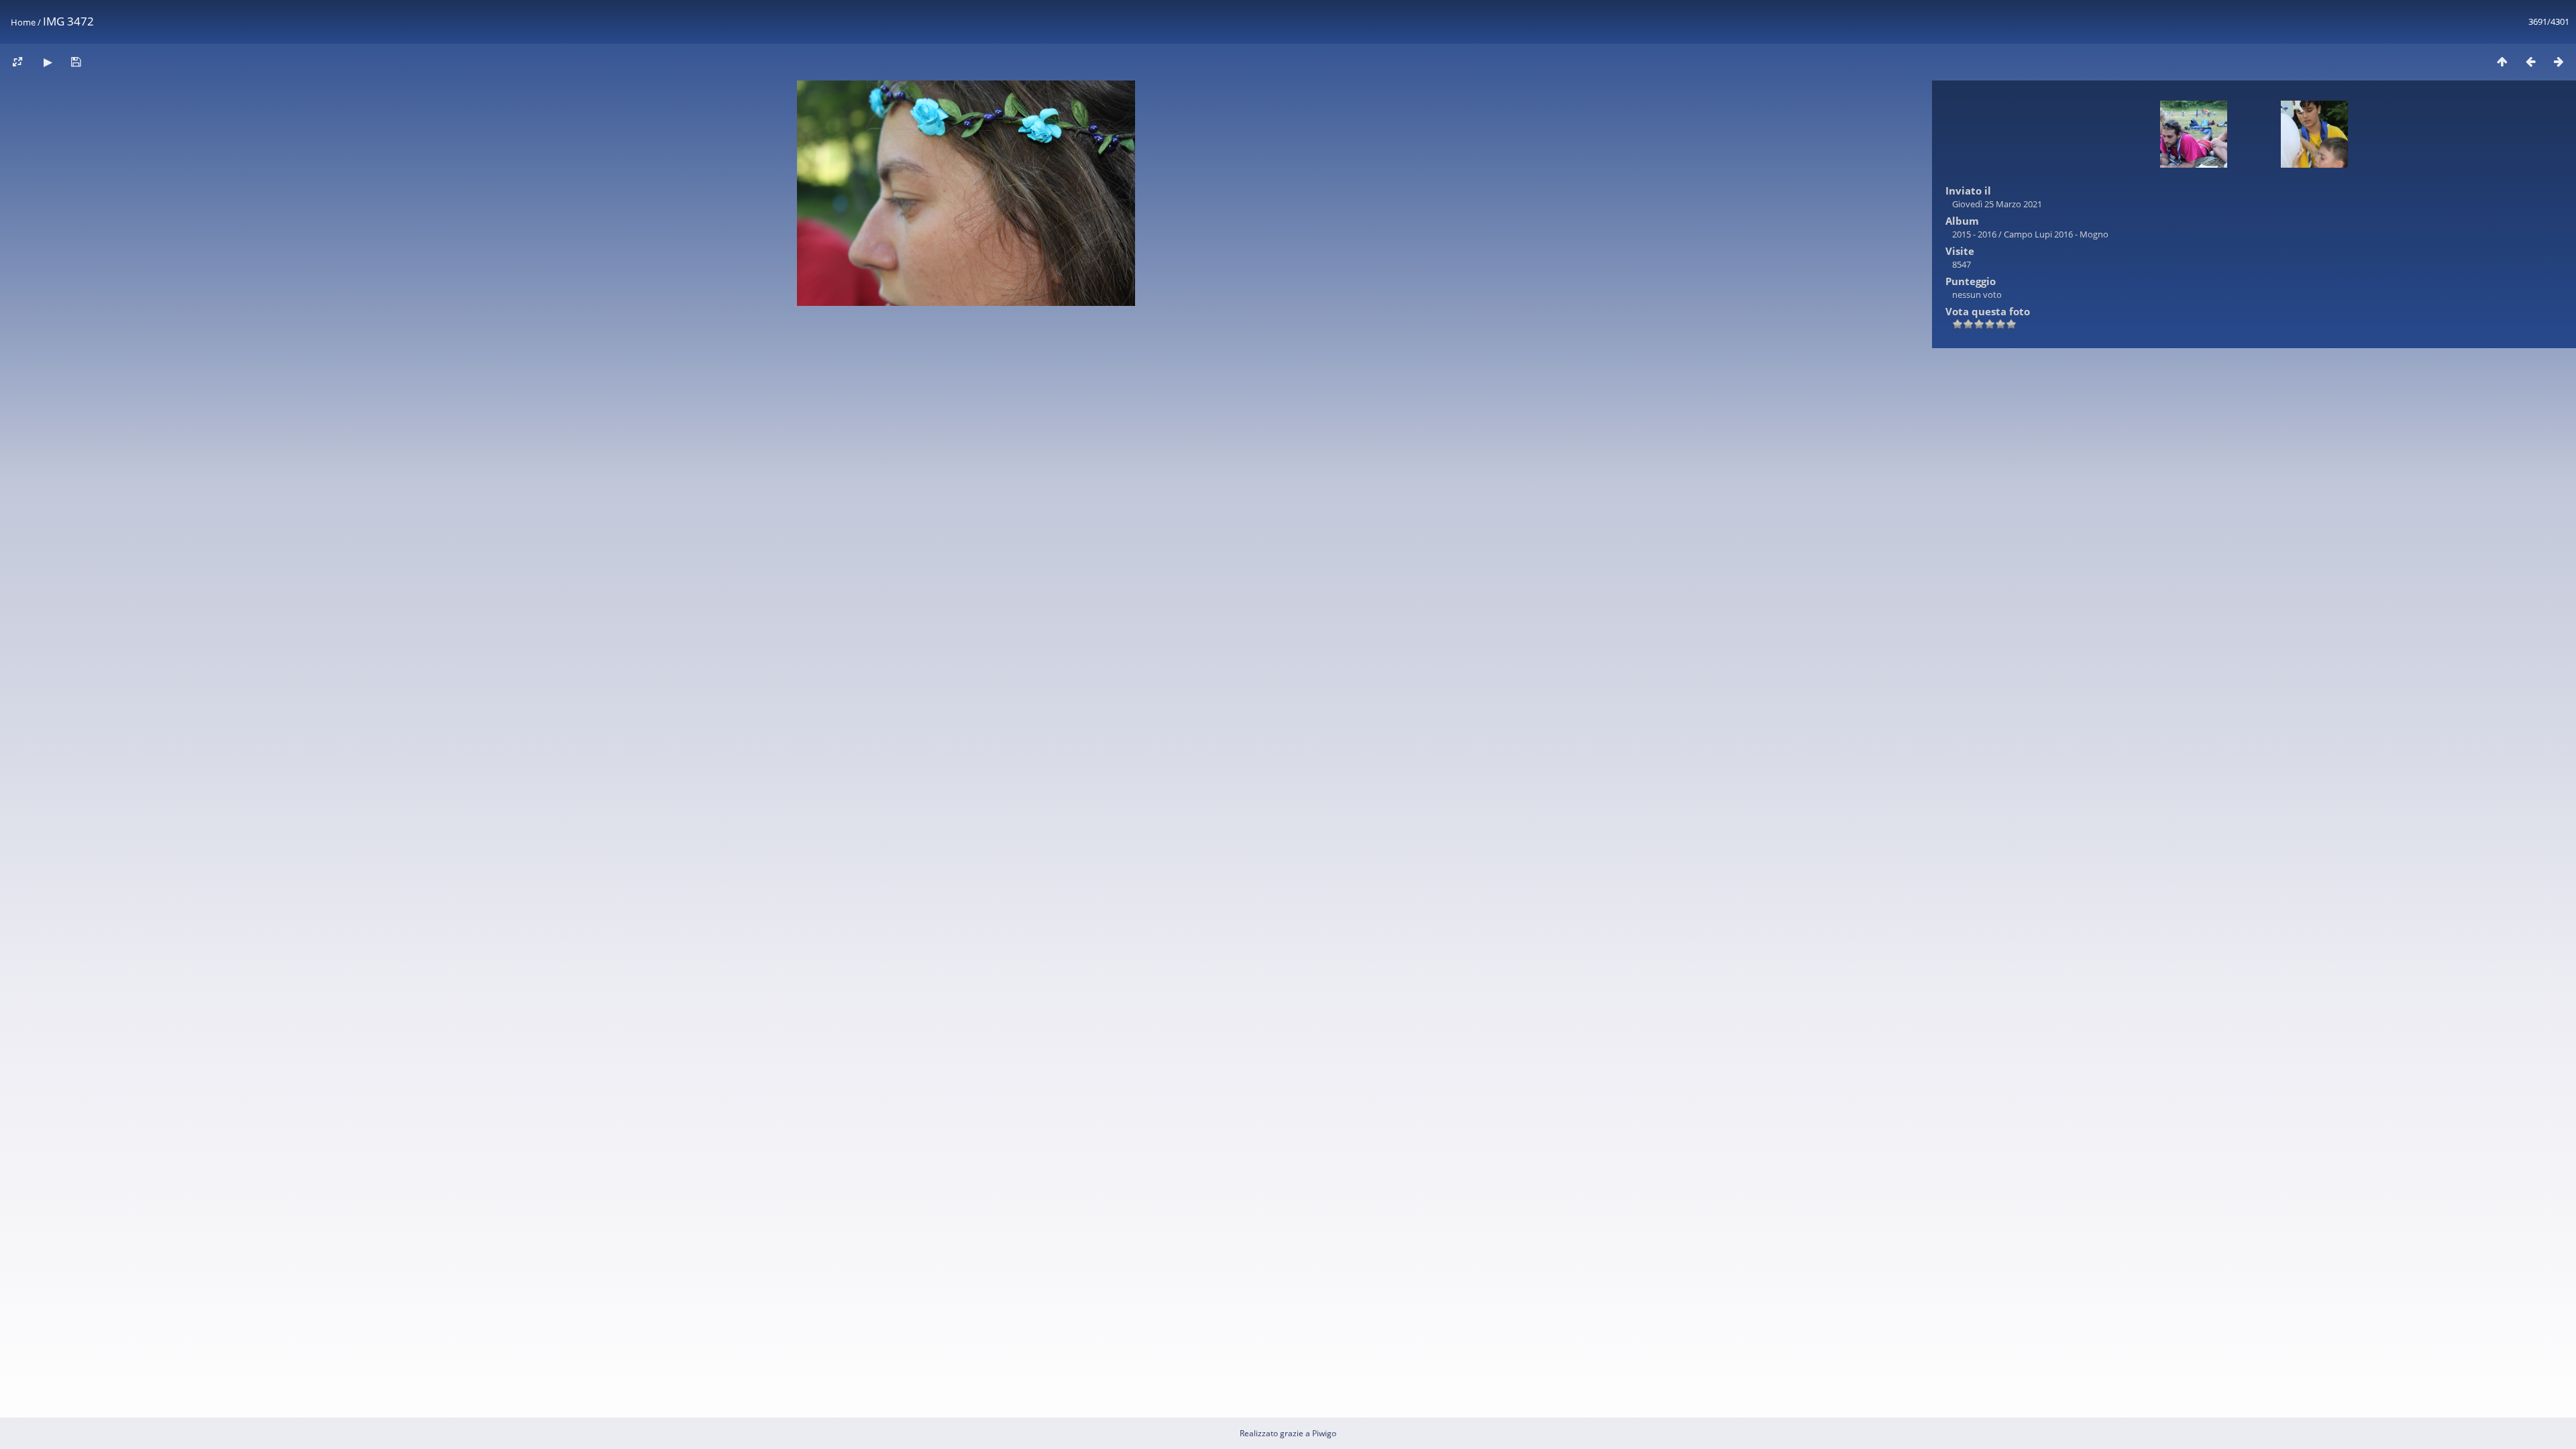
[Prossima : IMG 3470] (2559, 61)
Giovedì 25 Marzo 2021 (1997, 204)
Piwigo (1324, 1433)
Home (23, 22)
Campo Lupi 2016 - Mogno (2056, 234)
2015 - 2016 (1974, 234)
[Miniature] (2502, 61)
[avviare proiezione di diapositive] (48, 61)
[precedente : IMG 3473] (2530, 61)
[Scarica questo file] (76, 61)
